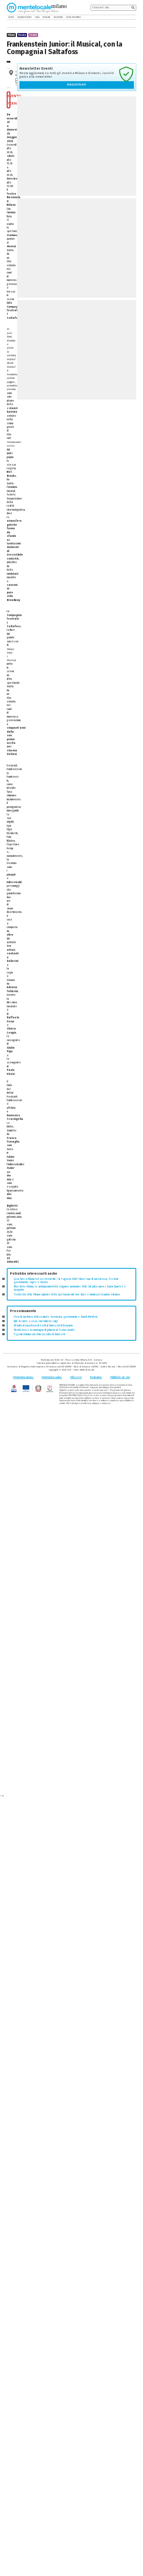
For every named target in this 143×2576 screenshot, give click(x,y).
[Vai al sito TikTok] (129, 17)
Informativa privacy (23, 1377)
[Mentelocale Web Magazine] (33, 8)
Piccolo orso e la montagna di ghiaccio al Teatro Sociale (44, 1330)
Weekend (58, 17)
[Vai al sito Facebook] (124, 17)
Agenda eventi (24, 17)
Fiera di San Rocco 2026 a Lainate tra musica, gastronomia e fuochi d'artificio (56, 1317)
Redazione (96, 1377)
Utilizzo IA (76, 1377)
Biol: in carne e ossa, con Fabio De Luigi (36, 1321)
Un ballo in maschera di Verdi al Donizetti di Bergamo (43, 1326)
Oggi (37, 17)
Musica (22, 35)
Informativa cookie (52, 1377)
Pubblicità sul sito (120, 1377)
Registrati (77, 85)
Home (11, 17)
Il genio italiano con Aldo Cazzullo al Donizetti (40, 1334)
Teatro (33, 35)
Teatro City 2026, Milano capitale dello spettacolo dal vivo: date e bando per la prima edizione (67, 1295)
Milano (11, 35)
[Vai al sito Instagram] (134, 17)
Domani (46, 17)
